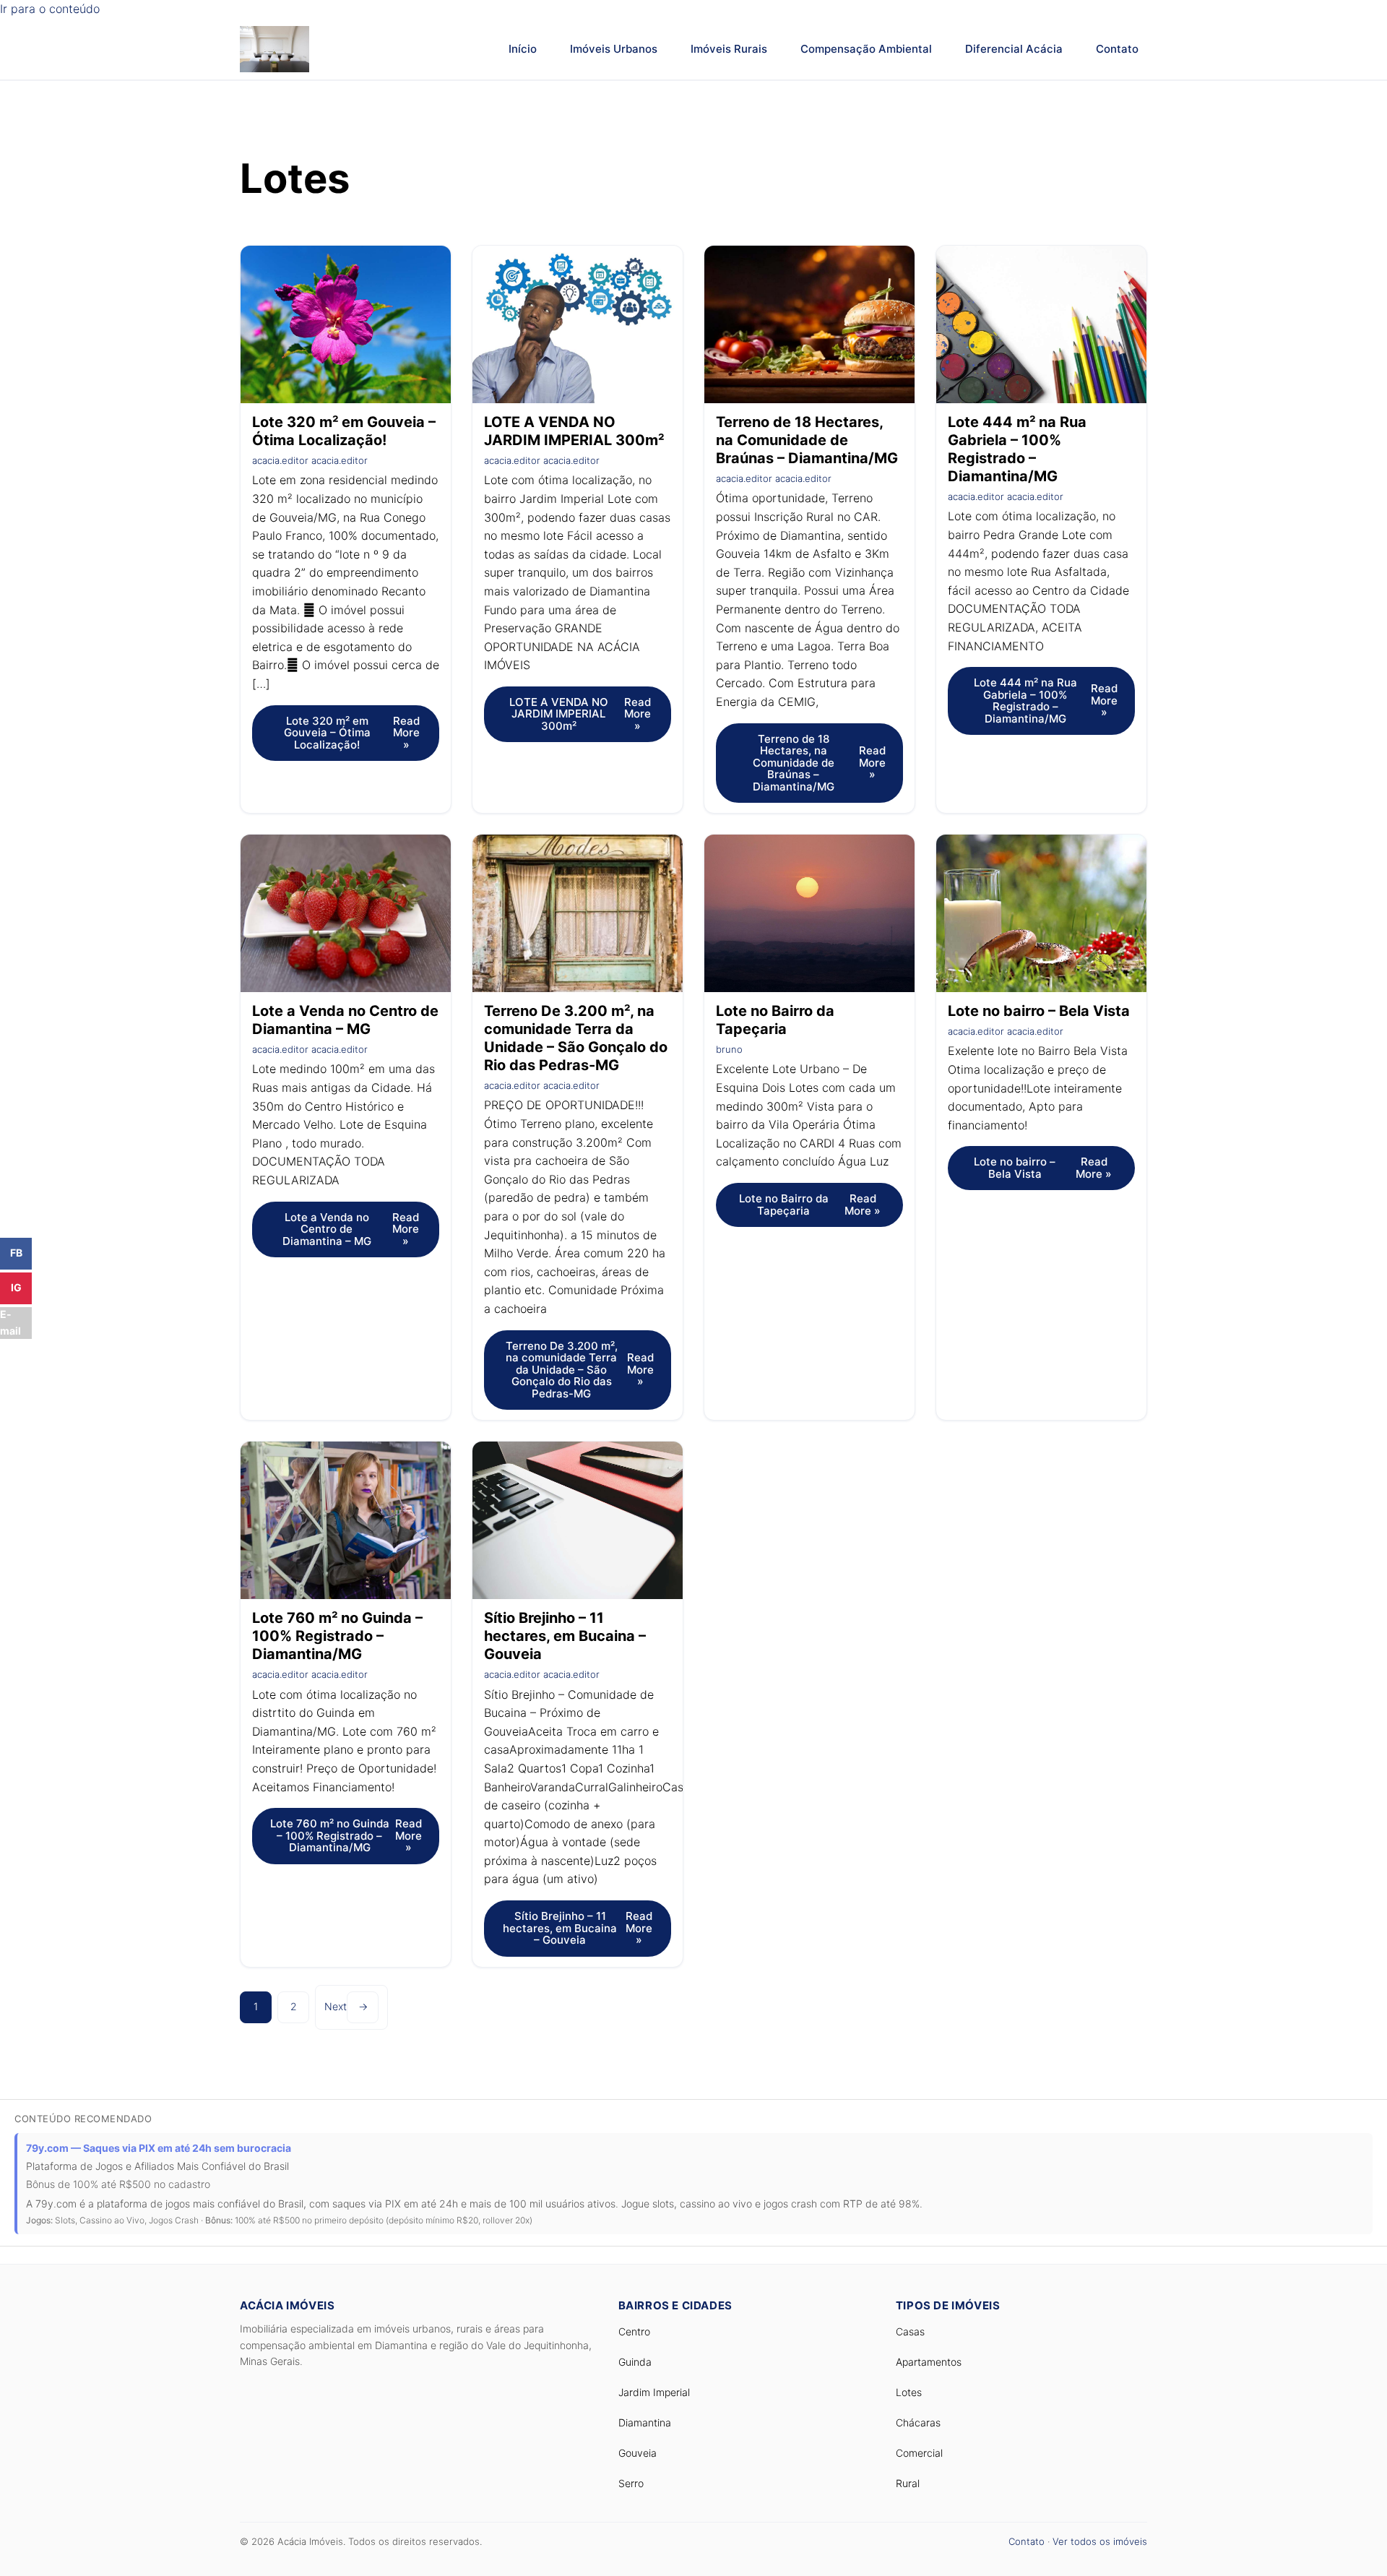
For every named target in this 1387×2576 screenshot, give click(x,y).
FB (16, 1253)
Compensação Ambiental (866, 49)
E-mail (10, 1322)
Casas (910, 2331)
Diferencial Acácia (1014, 49)
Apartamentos (929, 2362)
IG (16, 1287)
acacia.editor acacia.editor (310, 460)
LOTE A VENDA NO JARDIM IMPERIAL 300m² (574, 431)
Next (346, 2006)
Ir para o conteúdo (50, 9)
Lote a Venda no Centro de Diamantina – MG (345, 1020)
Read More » (352, 733)
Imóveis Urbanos (614, 49)
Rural (908, 2483)
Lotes (909, 2392)
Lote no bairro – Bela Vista (1039, 1011)
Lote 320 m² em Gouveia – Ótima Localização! (344, 431)
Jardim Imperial (654, 2392)
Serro (631, 2483)
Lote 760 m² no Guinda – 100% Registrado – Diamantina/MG (337, 1636)
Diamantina (645, 2422)
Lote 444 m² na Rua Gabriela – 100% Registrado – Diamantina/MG (1017, 449)
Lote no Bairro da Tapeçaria (775, 1020)
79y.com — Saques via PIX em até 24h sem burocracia (159, 2148)
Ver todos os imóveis (1100, 2541)
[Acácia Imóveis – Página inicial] (275, 49)
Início (523, 49)
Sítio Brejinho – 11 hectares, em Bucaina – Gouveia (565, 1636)
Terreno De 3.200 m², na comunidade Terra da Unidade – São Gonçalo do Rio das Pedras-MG (576, 1038)
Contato (1117, 49)
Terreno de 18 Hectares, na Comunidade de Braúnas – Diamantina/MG (807, 440)
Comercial (919, 2453)
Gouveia (638, 2453)
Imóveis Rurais (729, 49)
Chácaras (918, 2422)
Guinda (635, 2362)
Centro (634, 2331)
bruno (729, 1049)
